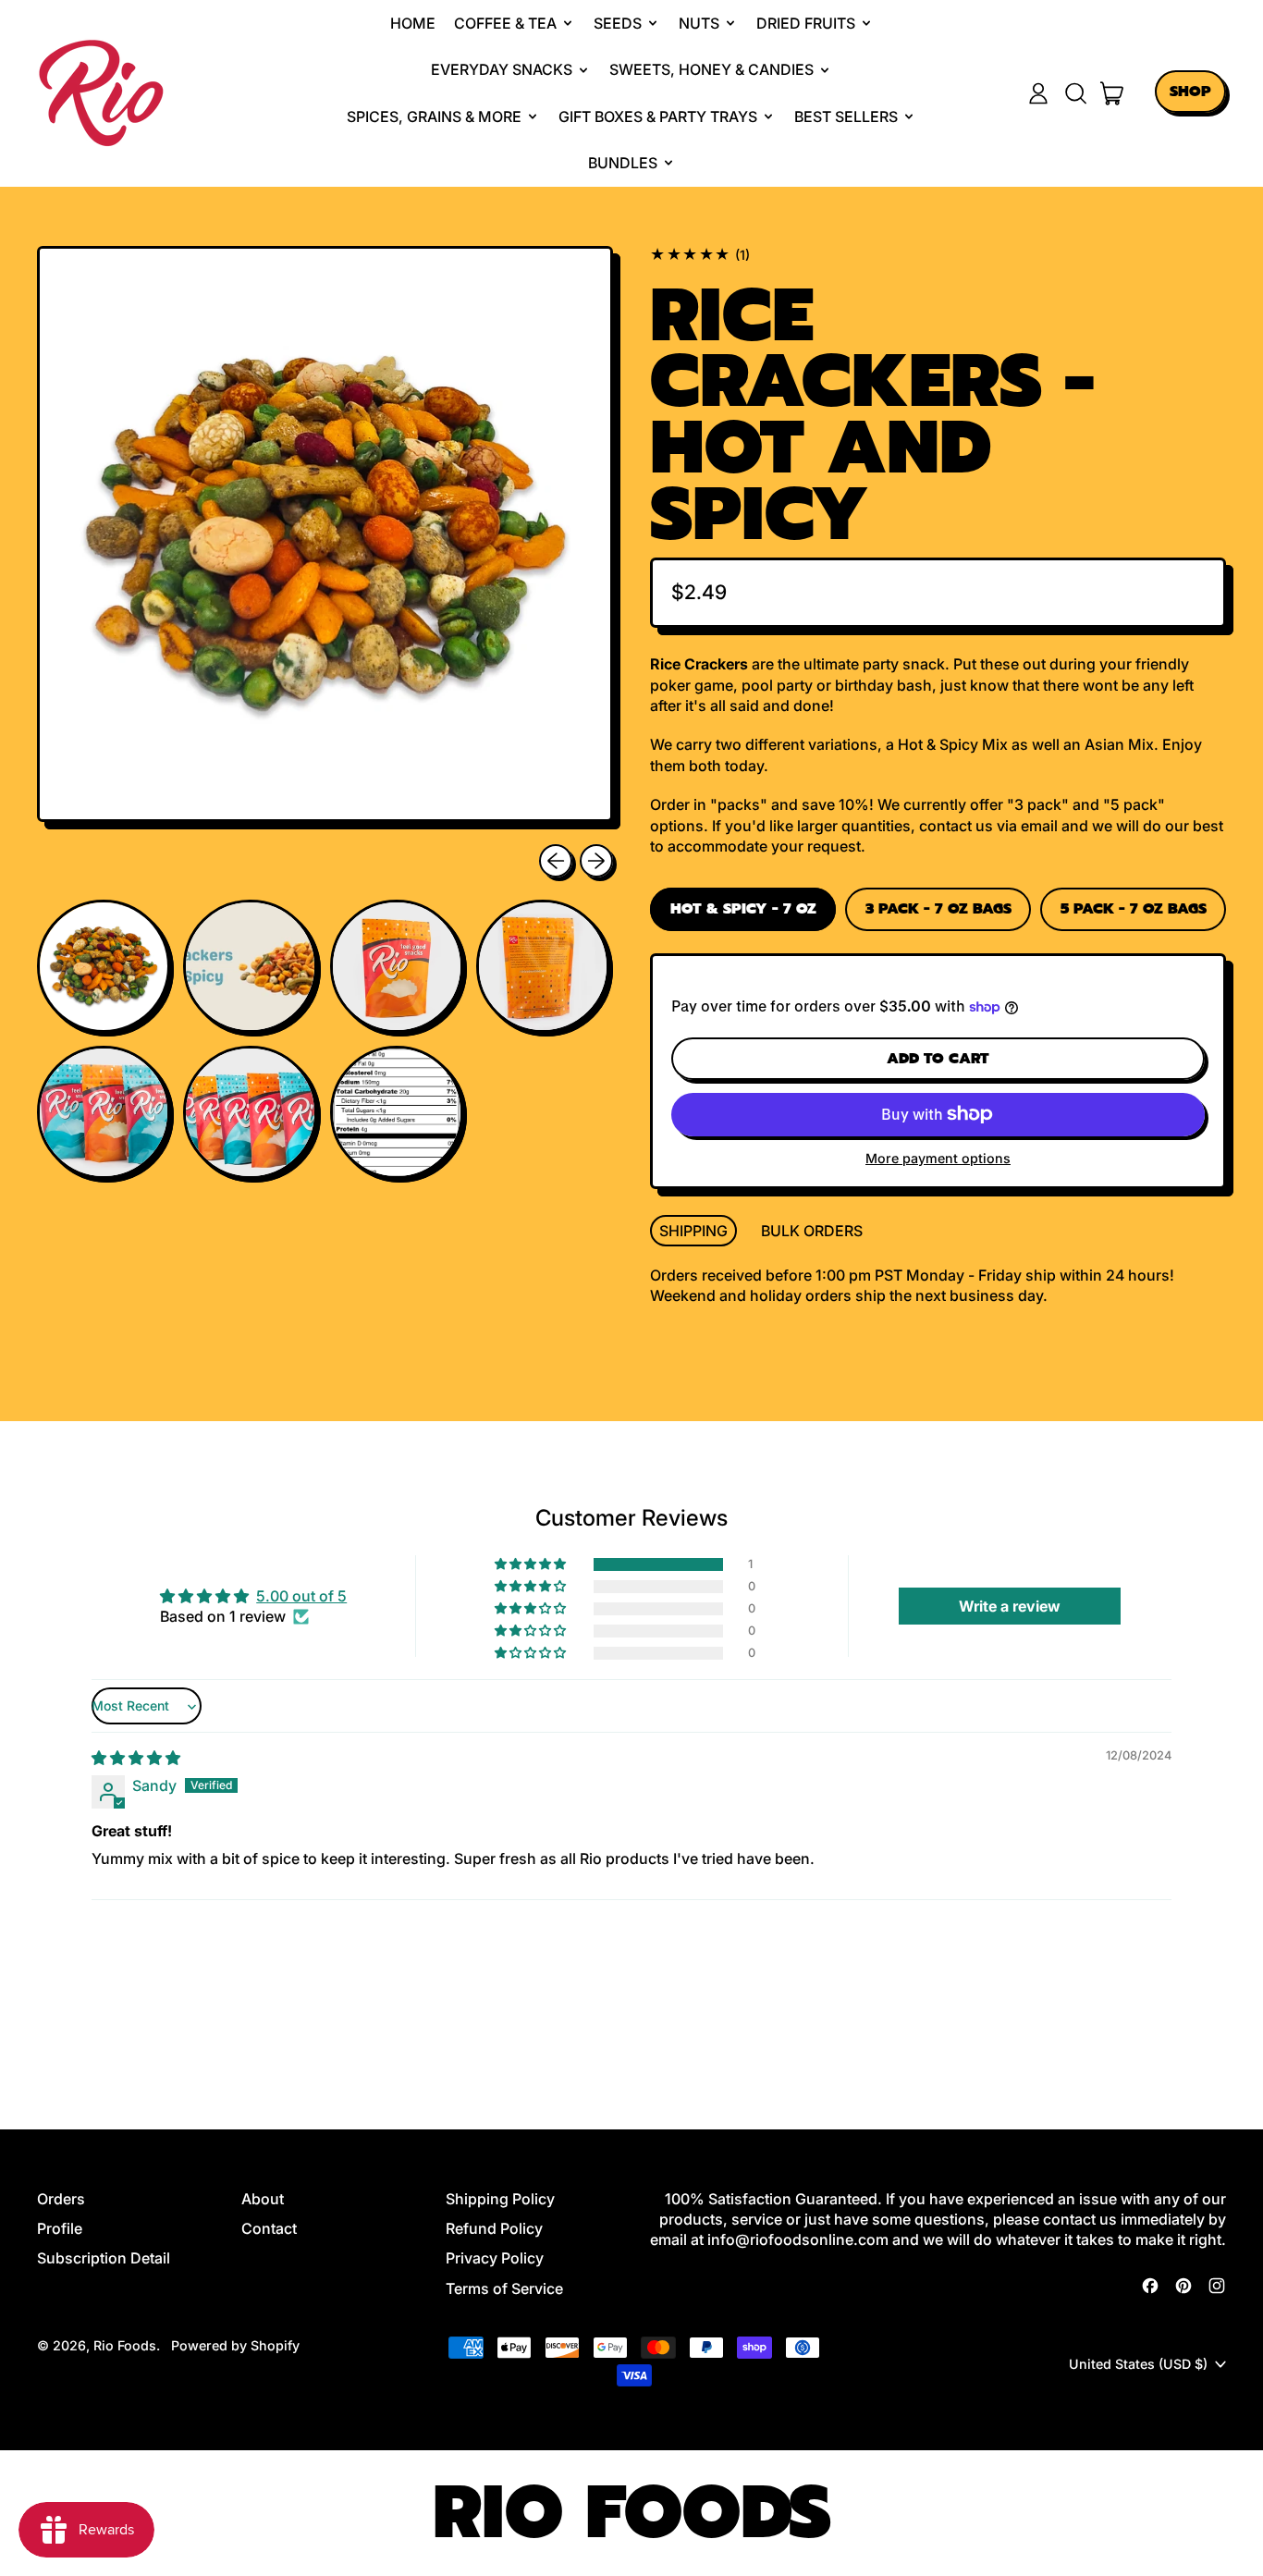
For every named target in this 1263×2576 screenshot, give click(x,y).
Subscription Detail (104, 2258)
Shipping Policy (500, 2199)
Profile (60, 2228)
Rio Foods (125, 2345)
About (263, 2199)
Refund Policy (494, 2228)
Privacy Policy (495, 2258)
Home (413, 23)
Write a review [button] (1010, 1606)
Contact (269, 2228)
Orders (61, 2199)
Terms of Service (504, 2288)
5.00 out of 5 (301, 1596)
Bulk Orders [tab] (812, 1231)
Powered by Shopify (235, 2345)
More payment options (938, 1158)
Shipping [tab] (693, 1231)
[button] (1075, 93)
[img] (136, 1758)
